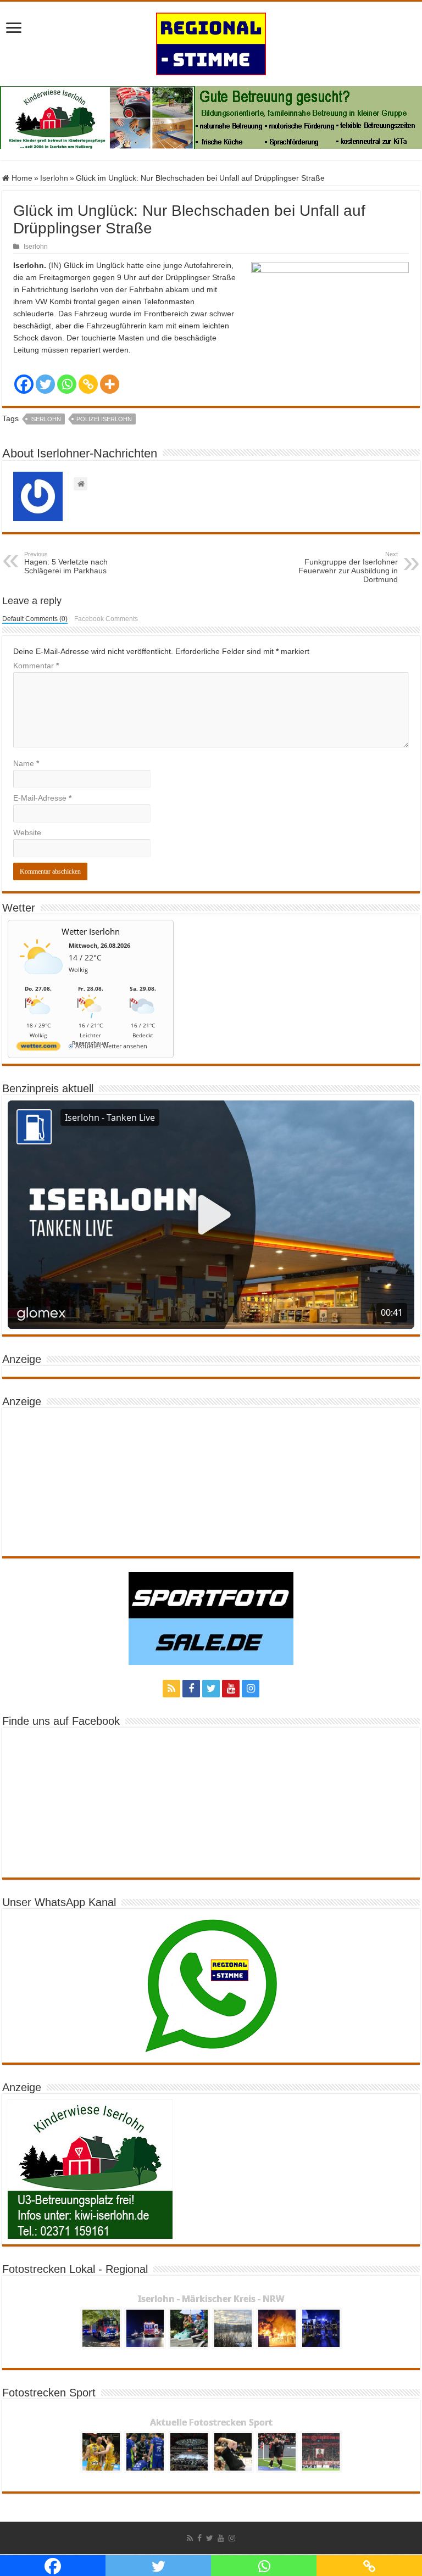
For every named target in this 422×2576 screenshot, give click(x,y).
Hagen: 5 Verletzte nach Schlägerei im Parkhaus (66, 563)
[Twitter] (45, 384)
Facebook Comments (106, 619)
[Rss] (171, 1689)
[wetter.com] (38, 1048)
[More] (110, 384)
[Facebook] (24, 384)
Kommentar (36, 666)
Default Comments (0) (35, 619)
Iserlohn (54, 178)
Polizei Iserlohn (104, 419)
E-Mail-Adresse (42, 798)
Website (27, 832)
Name (26, 763)
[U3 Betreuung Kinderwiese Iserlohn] (211, 117)
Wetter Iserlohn (91, 931)
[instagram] (251, 1689)
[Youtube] (231, 1689)
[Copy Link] (88, 384)
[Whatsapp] (67, 384)
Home (21, 178)
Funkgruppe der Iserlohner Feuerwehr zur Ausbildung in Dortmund (348, 567)
